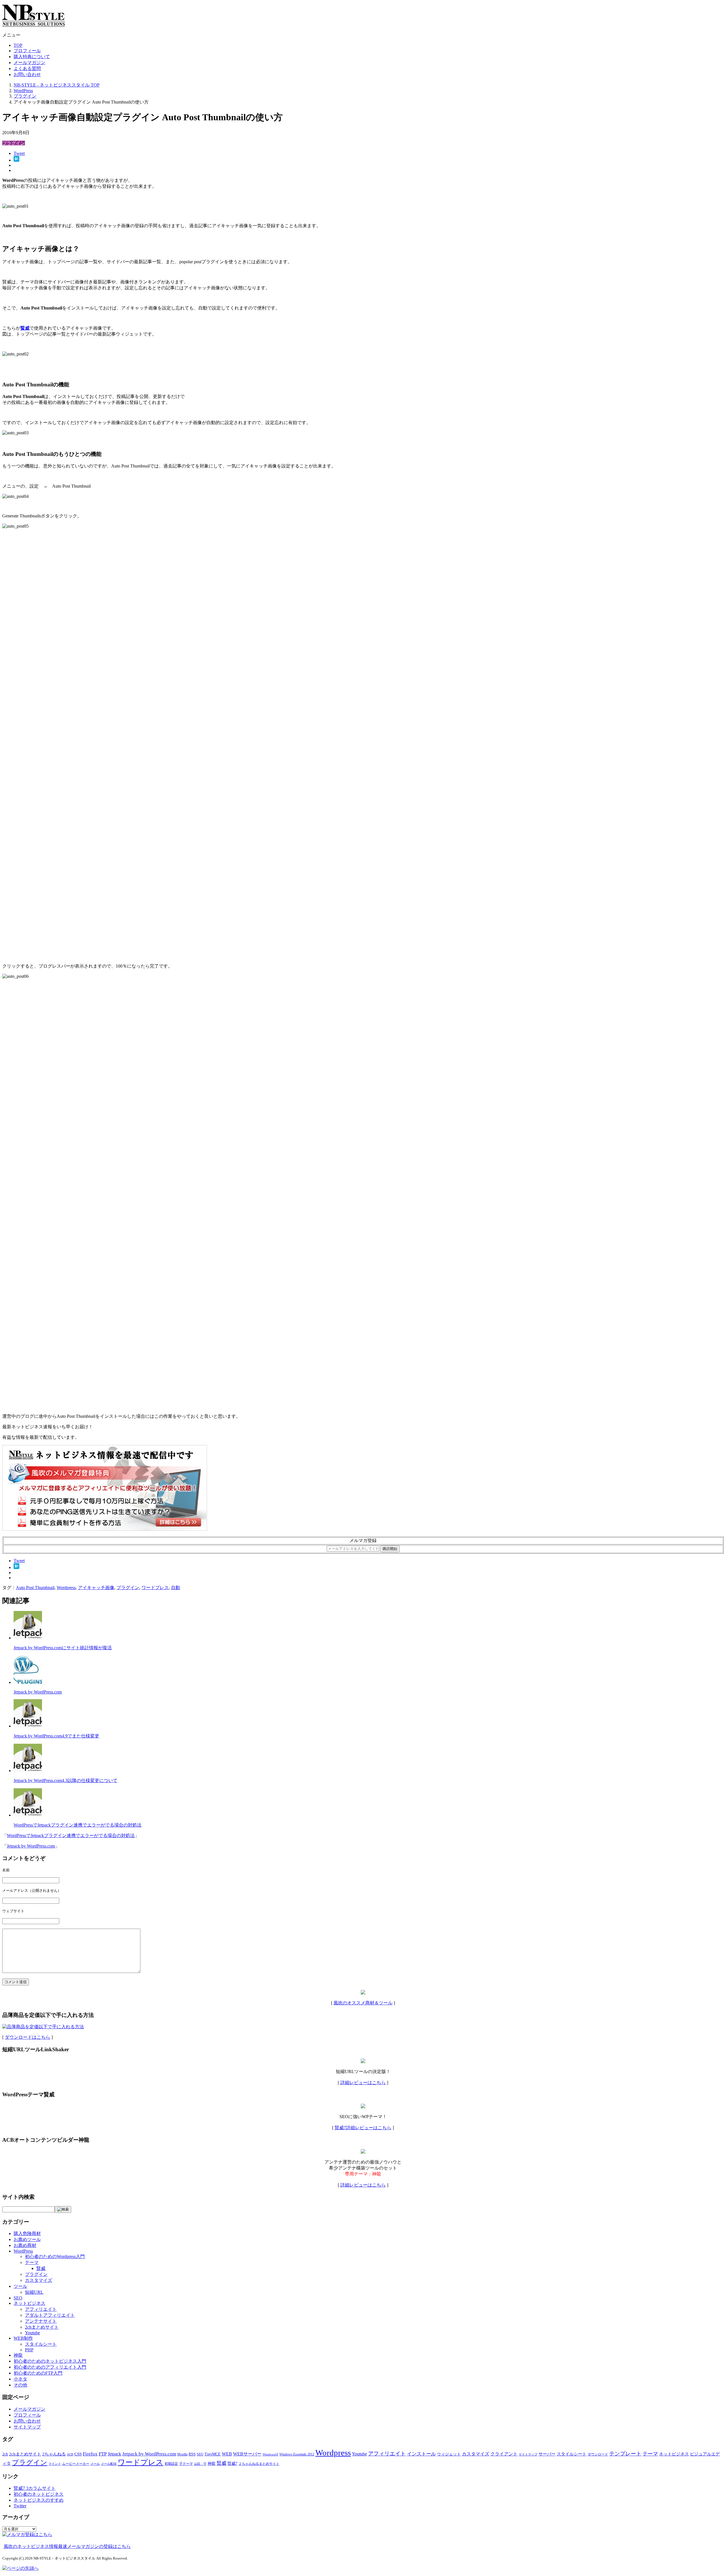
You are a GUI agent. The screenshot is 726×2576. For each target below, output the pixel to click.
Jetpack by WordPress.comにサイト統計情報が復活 (63, 1648)
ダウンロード (598, 2454)
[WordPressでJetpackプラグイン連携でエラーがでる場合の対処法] (28, 1815)
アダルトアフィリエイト (50, 2315)
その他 (20, 2385)
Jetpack (114, 2454)
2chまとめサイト (42, 2327)
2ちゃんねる (54, 2454)
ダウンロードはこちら (28, 2037)
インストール (421, 2454)
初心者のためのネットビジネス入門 (50, 2361)
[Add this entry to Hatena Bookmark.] (16, 160)
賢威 (41, 2268)
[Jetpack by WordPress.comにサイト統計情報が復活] (28, 1638)
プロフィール (27, 51)
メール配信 (109, 2464)
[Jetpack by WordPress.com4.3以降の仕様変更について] (28, 1771)
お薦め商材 (25, 2245)
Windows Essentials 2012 (297, 2454)
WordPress (23, 2251)
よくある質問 (27, 69)
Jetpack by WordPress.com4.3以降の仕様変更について (66, 1780)
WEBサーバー (247, 2454)
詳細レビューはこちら (363, 2083)
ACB (70, 2454)
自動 (176, 1588)
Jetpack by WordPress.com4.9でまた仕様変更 (56, 1736)
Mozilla (182, 2454)
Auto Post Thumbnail (35, 1588)
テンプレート (625, 2454)
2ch (5, 2454)
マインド (55, 2464)
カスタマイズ (39, 2280)
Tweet (19, 153)
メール (95, 2464)
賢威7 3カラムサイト (35, 2488)
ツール (20, 2286)
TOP (18, 45)
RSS (192, 2454)
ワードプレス (155, 1588)
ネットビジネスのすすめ (39, 2500)
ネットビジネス (29, 2303)
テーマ (32, 2262)
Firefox (90, 2454)
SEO (18, 2298)
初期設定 (171, 2464)
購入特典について (32, 57)
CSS (78, 2454)
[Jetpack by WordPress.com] (28, 1682)
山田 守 (200, 2464)
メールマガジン (29, 63)
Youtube (32, 2333)
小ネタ (20, 2379)
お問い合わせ (27, 74)
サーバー (547, 2454)
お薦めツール (27, 2239)
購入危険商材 (27, 2233)
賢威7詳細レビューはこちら (363, 2128)
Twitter (20, 2506)
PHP (29, 2350)
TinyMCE (213, 2454)
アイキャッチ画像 (96, 1588)
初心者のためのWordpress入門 (55, 2256)
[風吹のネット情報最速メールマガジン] (105, 1529)
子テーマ (186, 2464)
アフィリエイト (41, 2309)
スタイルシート (41, 2344)
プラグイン (14, 143)
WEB (227, 2454)
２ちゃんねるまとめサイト (259, 2464)
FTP (103, 2454)
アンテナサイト (41, 2321)
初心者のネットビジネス (39, 2494)
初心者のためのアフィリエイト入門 (50, 2367)
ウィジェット (449, 2454)
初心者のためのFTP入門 (38, 2373)
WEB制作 (23, 2338)
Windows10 (270, 2454)
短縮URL (34, 2292)
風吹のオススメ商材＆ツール (363, 2003)
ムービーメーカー (76, 2464)
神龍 (18, 2355)
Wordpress (66, 1588)
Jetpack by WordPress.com (38, 1692)
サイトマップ (27, 2427)
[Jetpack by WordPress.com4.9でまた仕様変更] (28, 1726)
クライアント (504, 2454)
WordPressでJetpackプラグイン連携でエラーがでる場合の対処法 (78, 1825)
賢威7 (232, 2464)
